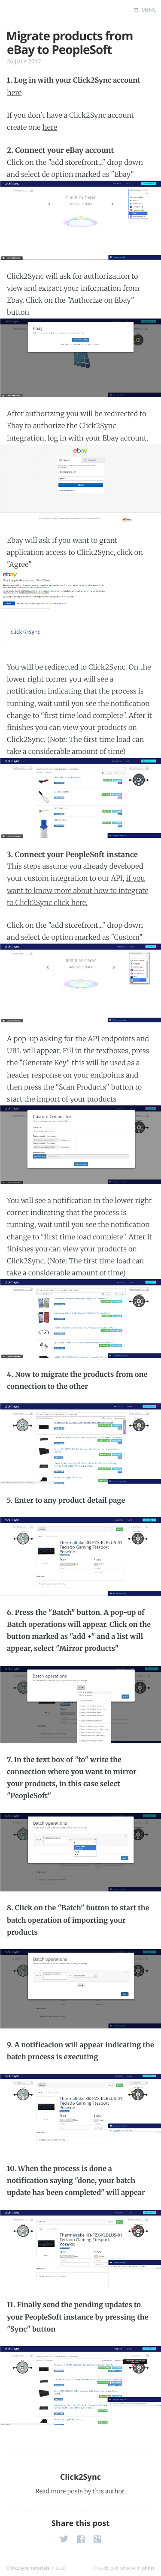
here (14, 93)
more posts (67, 2491)
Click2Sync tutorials (28, 2568)
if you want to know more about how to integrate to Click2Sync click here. (78, 890)
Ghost (148, 2568)
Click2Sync (80, 2477)
